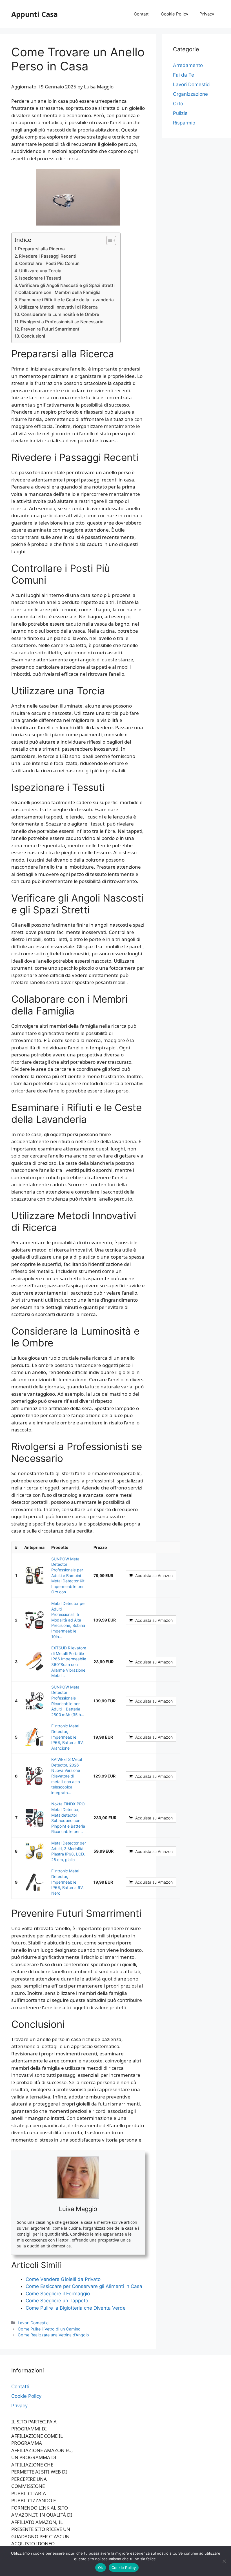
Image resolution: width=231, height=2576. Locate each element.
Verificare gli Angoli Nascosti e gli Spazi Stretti (67, 285)
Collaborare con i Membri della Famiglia (59, 292)
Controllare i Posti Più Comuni (50, 263)
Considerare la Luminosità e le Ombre (60, 314)
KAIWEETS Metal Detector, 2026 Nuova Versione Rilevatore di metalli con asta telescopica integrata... (67, 1776)
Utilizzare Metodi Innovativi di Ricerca (58, 307)
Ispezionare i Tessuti (40, 278)
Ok (101, 2568)
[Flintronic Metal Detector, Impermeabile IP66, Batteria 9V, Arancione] (34, 1737)
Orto (178, 104)
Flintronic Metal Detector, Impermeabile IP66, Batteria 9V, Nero (67, 1882)
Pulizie (180, 113)
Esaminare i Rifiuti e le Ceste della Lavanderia (66, 300)
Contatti (142, 14)
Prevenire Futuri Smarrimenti (51, 329)
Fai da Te (184, 75)
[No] (224, 2561)
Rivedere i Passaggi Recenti (48, 256)
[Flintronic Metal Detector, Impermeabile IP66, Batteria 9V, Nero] (34, 1882)
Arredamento (188, 65)
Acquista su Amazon (154, 1575)
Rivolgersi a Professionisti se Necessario (62, 322)
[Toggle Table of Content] (108, 240)
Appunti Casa (35, 14)
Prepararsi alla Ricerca (41, 249)
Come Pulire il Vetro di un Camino (49, 2329)
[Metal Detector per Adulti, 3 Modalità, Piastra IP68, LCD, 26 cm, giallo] (34, 1851)
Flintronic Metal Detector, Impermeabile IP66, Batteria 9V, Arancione (67, 1737)
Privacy (207, 14)
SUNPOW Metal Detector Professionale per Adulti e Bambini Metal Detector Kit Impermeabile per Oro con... (68, 1575)
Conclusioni (33, 336)
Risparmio (184, 123)
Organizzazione (190, 94)
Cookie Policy (175, 14)
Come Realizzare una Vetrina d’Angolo (53, 2335)
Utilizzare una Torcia (40, 271)
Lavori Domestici (34, 2323)
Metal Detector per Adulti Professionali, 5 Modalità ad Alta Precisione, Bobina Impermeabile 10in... (69, 1620)
